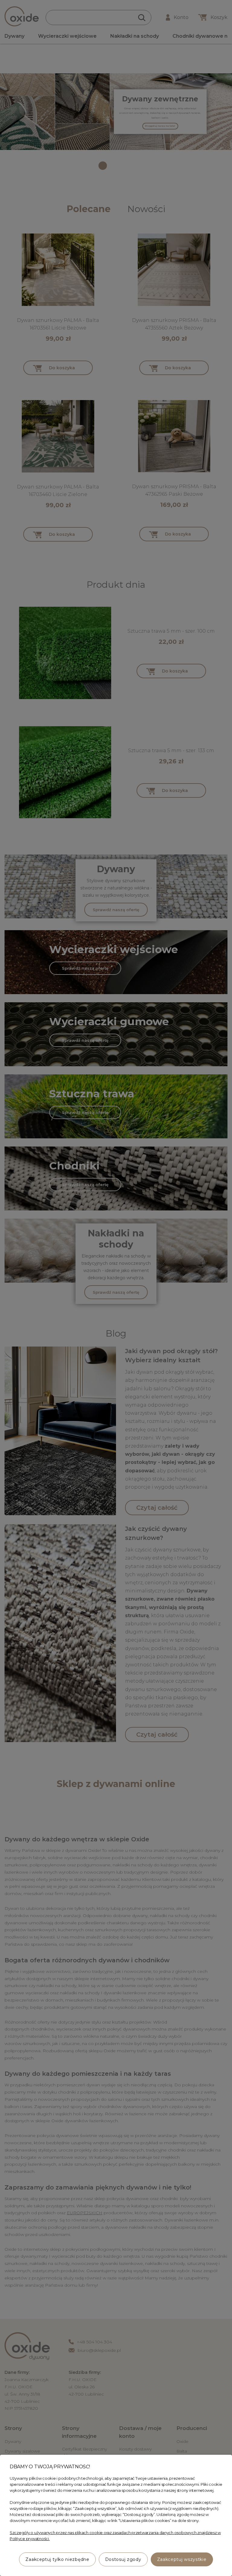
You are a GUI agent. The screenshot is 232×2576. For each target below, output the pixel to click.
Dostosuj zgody (123, 2559)
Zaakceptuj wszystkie (182, 2559)
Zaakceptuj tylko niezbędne (57, 2559)
